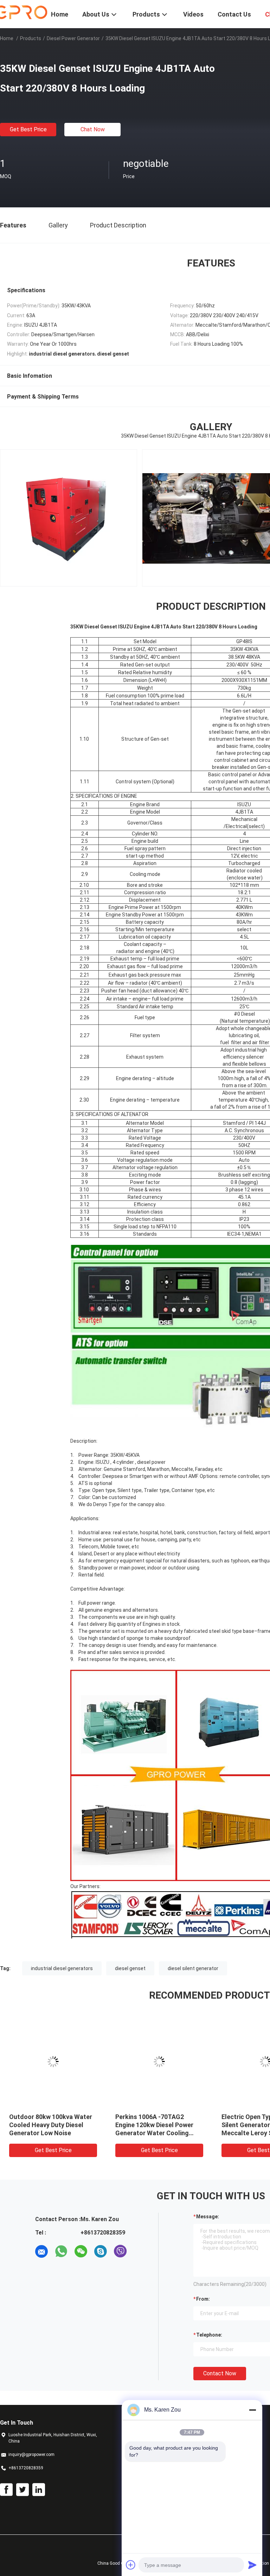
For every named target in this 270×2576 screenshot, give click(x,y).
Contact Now (220, 2373)
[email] (41, 2251)
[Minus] (252, 2410)
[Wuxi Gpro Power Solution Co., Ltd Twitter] (22, 2490)
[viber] (120, 2251)
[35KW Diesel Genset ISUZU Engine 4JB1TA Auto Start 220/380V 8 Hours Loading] (53, 2062)
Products (31, 38)
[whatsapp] (61, 2251)
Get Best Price (28, 129)
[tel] (140, 2251)
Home (7, 38)
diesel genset (130, 1968)
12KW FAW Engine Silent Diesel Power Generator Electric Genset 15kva (150, 2125)
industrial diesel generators (62, 1968)
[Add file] (131, 2565)
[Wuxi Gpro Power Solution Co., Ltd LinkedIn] (39, 2490)
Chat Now (93, 129)
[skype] (101, 2251)
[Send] (252, 2565)
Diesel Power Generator (73, 38)
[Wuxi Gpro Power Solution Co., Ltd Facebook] (6, 2490)
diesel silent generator (193, 1968)
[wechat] (81, 2251)
